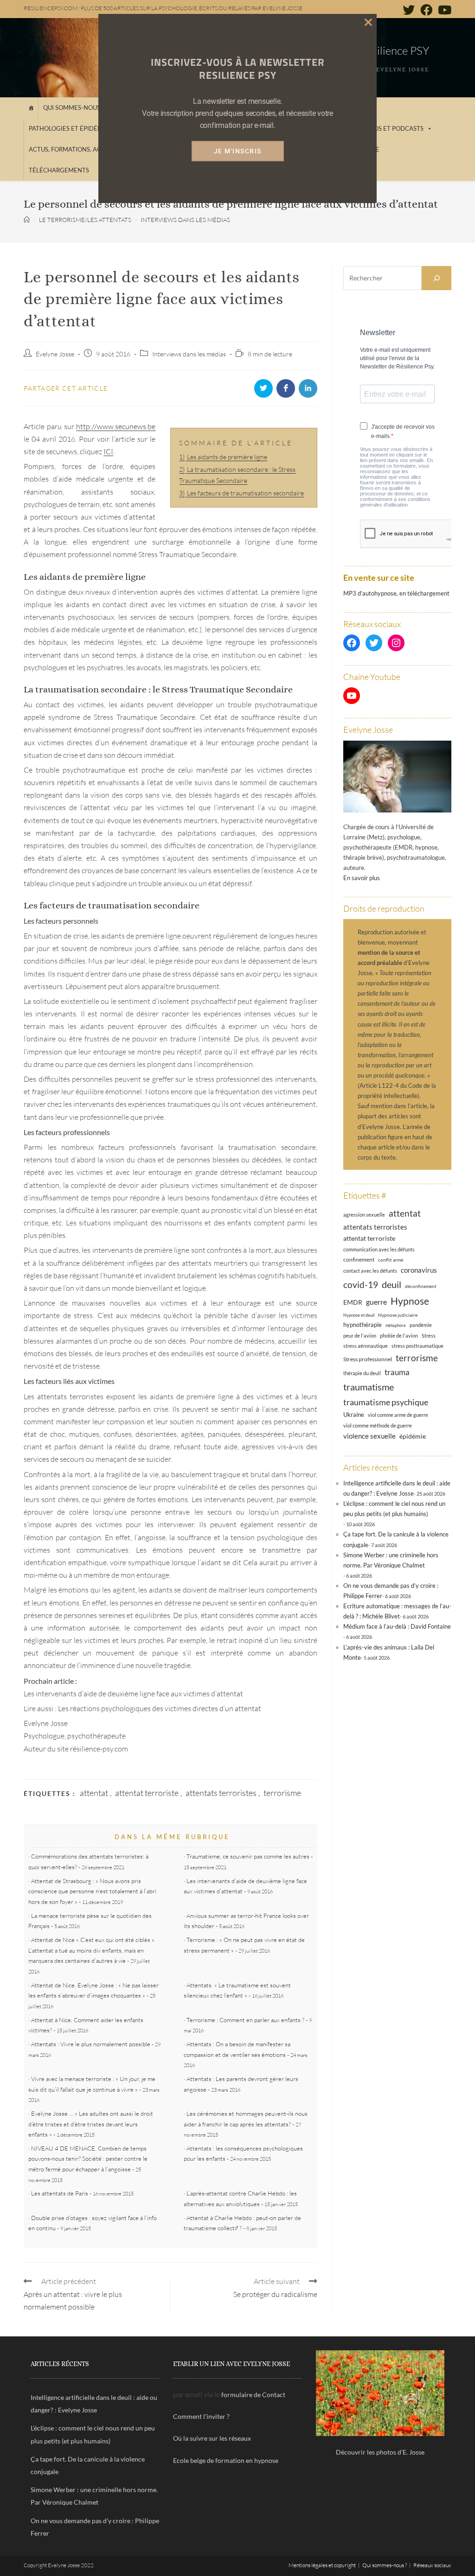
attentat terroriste (147, 1793)
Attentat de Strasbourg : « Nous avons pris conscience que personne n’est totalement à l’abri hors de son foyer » (92, 1891)
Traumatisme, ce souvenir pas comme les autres (248, 1856)
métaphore (396, 1325)
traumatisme (369, 1387)
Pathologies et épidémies (70, 128)
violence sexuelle (369, 1436)
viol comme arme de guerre (398, 1415)
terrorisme (282, 1793)
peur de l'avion (360, 1336)
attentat (94, 1793)
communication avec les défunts (379, 1249)
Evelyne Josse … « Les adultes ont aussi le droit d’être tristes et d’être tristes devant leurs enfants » (91, 2124)
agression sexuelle (364, 1215)
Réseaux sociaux (432, 2565)
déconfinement (421, 1286)
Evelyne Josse (55, 354)
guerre (376, 1302)
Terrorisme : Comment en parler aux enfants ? (245, 2020)
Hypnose (410, 1301)
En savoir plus (362, 878)
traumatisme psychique (386, 1402)
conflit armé (391, 1260)
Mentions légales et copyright (322, 2565)
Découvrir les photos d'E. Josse (380, 2452)
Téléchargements (59, 170)
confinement (359, 1259)
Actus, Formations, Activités (76, 149)
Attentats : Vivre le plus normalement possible (91, 2044)
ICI (108, 451)
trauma (397, 1372)
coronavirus (419, 1270)
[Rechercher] (436, 278)
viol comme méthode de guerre (378, 1425)
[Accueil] (31, 108)
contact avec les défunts (370, 1271)
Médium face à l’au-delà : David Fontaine (397, 1626)
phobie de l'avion (399, 1336)
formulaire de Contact (253, 2395)
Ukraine (354, 1415)
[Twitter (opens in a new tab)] (409, 10)
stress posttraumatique (417, 1346)
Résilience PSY (395, 51)
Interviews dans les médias (189, 354)
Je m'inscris (238, 151)
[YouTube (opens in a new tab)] (443, 10)
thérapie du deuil (362, 1373)
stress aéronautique (366, 1346)
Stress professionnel (368, 1359)
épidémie (413, 1436)
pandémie (421, 1325)
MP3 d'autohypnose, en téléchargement (396, 593)
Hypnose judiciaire (398, 1315)
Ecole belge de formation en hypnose (226, 2460)
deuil (392, 1284)
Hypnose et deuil (359, 1315)
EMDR (353, 1302)
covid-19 (361, 1285)
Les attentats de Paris (60, 2193)
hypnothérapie (363, 1325)
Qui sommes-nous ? (74, 108)
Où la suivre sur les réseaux (212, 2438)
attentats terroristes (221, 1793)
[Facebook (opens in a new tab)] (426, 10)
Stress (429, 1336)
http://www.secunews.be (116, 426)
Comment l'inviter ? (201, 2416)
